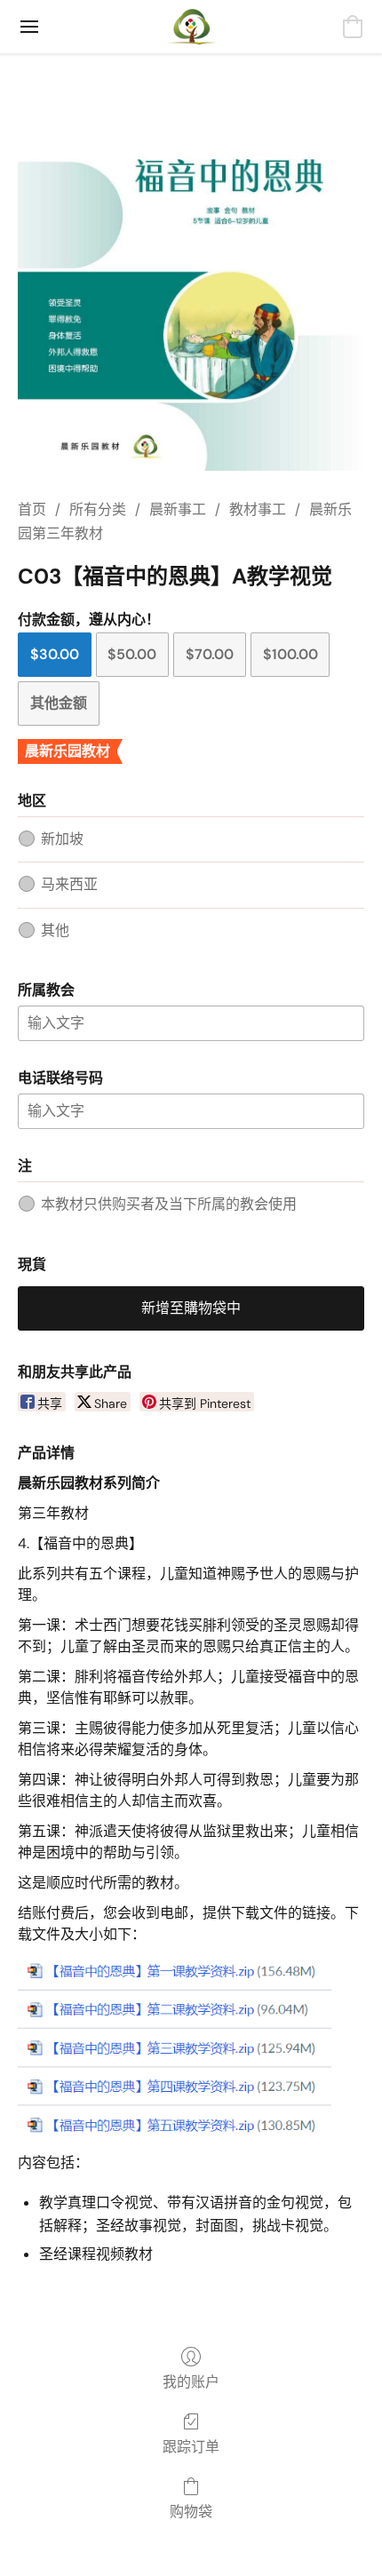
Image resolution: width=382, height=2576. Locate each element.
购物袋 (191, 2512)
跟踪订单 (191, 2447)
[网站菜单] (29, 27)
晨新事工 (178, 509)
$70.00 (210, 654)
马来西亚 (69, 884)
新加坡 (62, 839)
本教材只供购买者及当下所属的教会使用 (169, 1204)
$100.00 (290, 654)
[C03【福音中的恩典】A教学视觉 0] (191, 298)
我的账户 (191, 2382)
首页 (32, 509)
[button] (191, 27)
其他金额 (59, 703)
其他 (55, 930)
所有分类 (98, 509)
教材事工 (258, 509)
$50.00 (132, 654)
